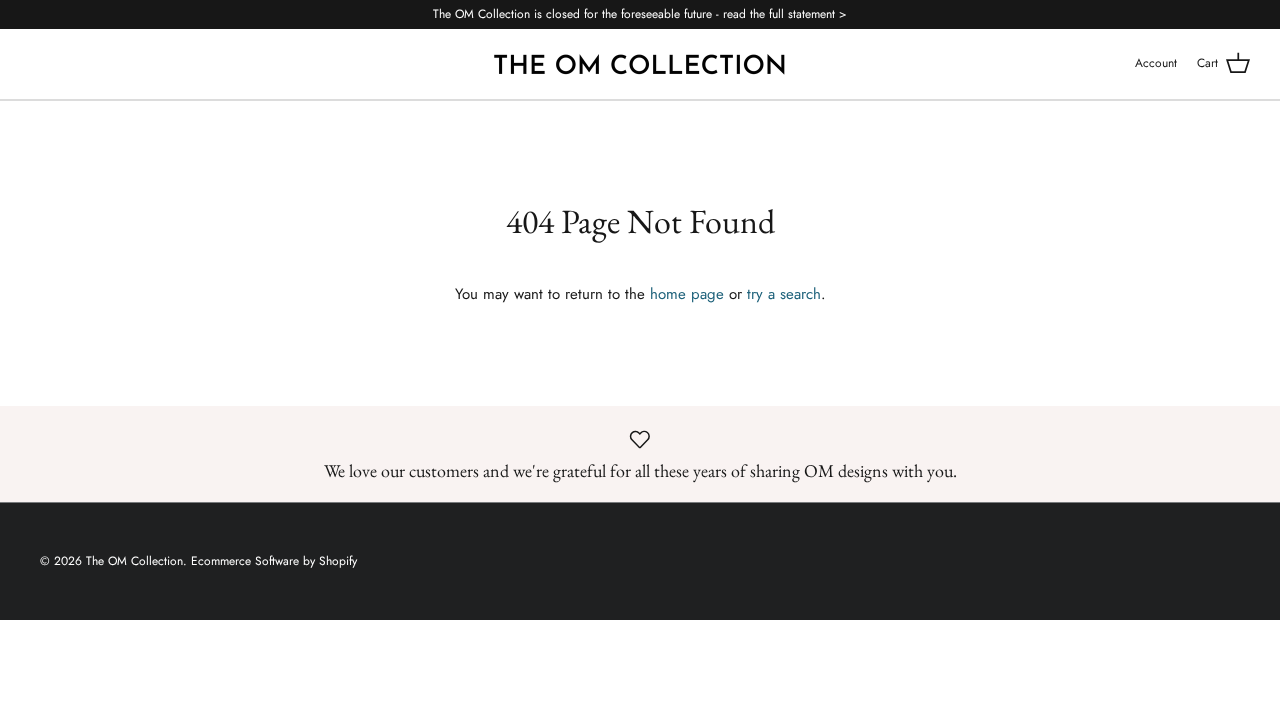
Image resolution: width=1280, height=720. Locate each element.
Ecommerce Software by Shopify (274, 561)
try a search (784, 294)
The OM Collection (134, 561)
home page (687, 294)
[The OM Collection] (640, 64)
